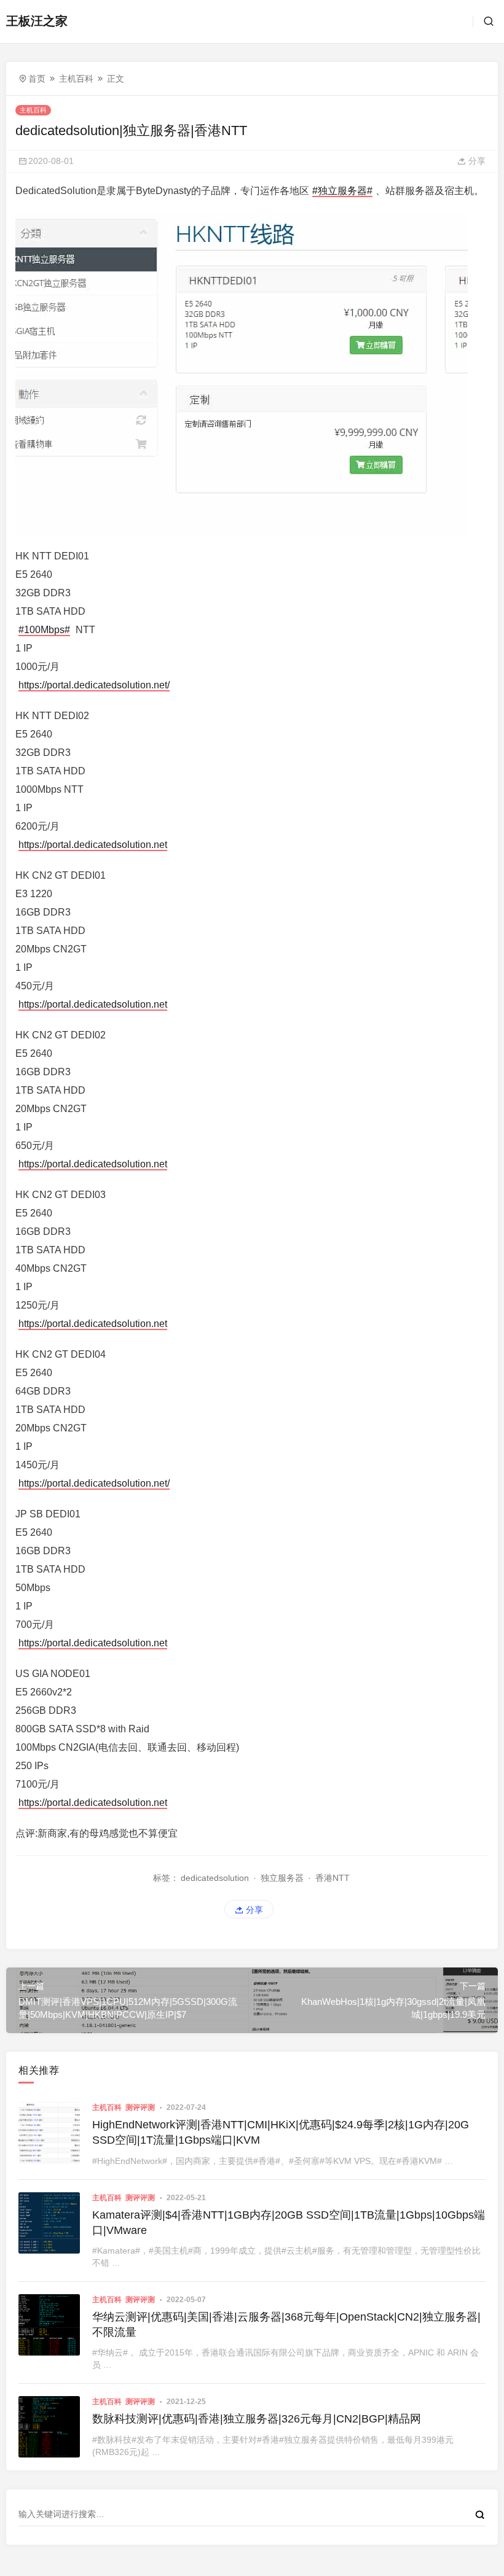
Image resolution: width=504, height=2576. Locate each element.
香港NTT (333, 1878)
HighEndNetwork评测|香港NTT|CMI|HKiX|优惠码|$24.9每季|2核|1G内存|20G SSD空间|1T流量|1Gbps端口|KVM (281, 2132)
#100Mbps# (44, 630)
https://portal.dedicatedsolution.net (93, 845)
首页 (37, 79)
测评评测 (140, 2107)
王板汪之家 (37, 21)
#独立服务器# (342, 191)
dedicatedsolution (215, 1878)
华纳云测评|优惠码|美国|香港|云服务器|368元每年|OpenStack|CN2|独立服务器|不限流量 (286, 2325)
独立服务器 (282, 1878)
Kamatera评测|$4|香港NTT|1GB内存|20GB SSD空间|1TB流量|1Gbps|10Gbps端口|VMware (289, 2223)
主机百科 (76, 79)
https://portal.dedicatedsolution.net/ (94, 685)
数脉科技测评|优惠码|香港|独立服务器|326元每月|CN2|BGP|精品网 (257, 2419)
